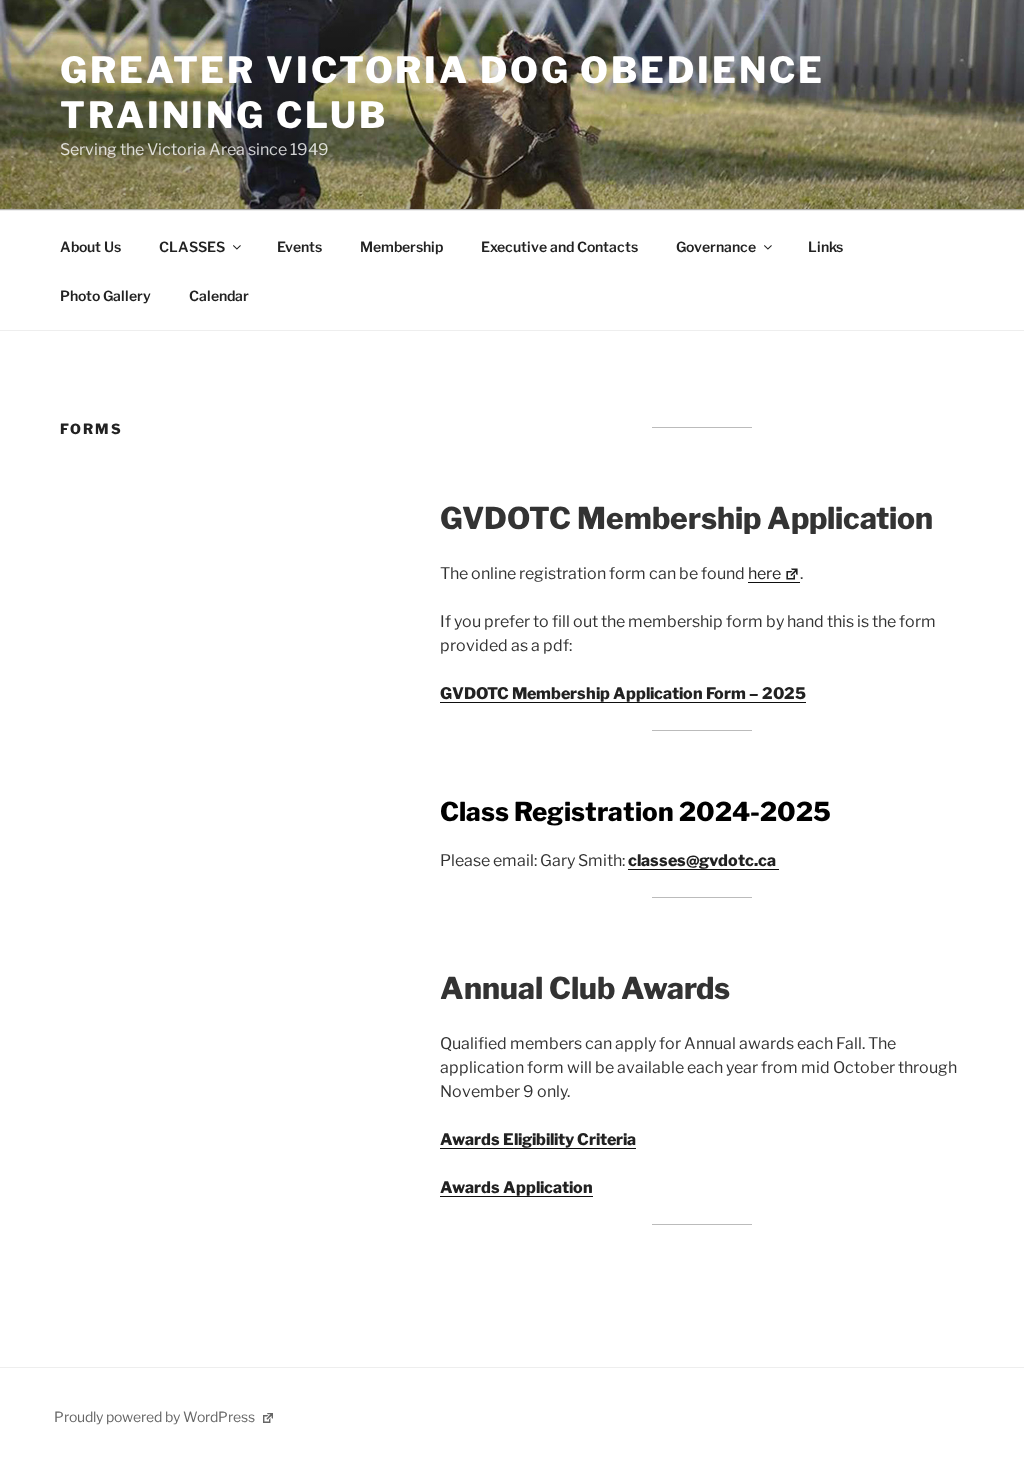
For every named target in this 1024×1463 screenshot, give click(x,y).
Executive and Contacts (559, 246)
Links (825, 246)
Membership (401, 246)
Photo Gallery (105, 295)
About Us (90, 246)
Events (299, 246)
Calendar (219, 295)
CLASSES (192, 246)
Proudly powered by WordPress (156, 1416)
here (764, 573)
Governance (716, 246)
